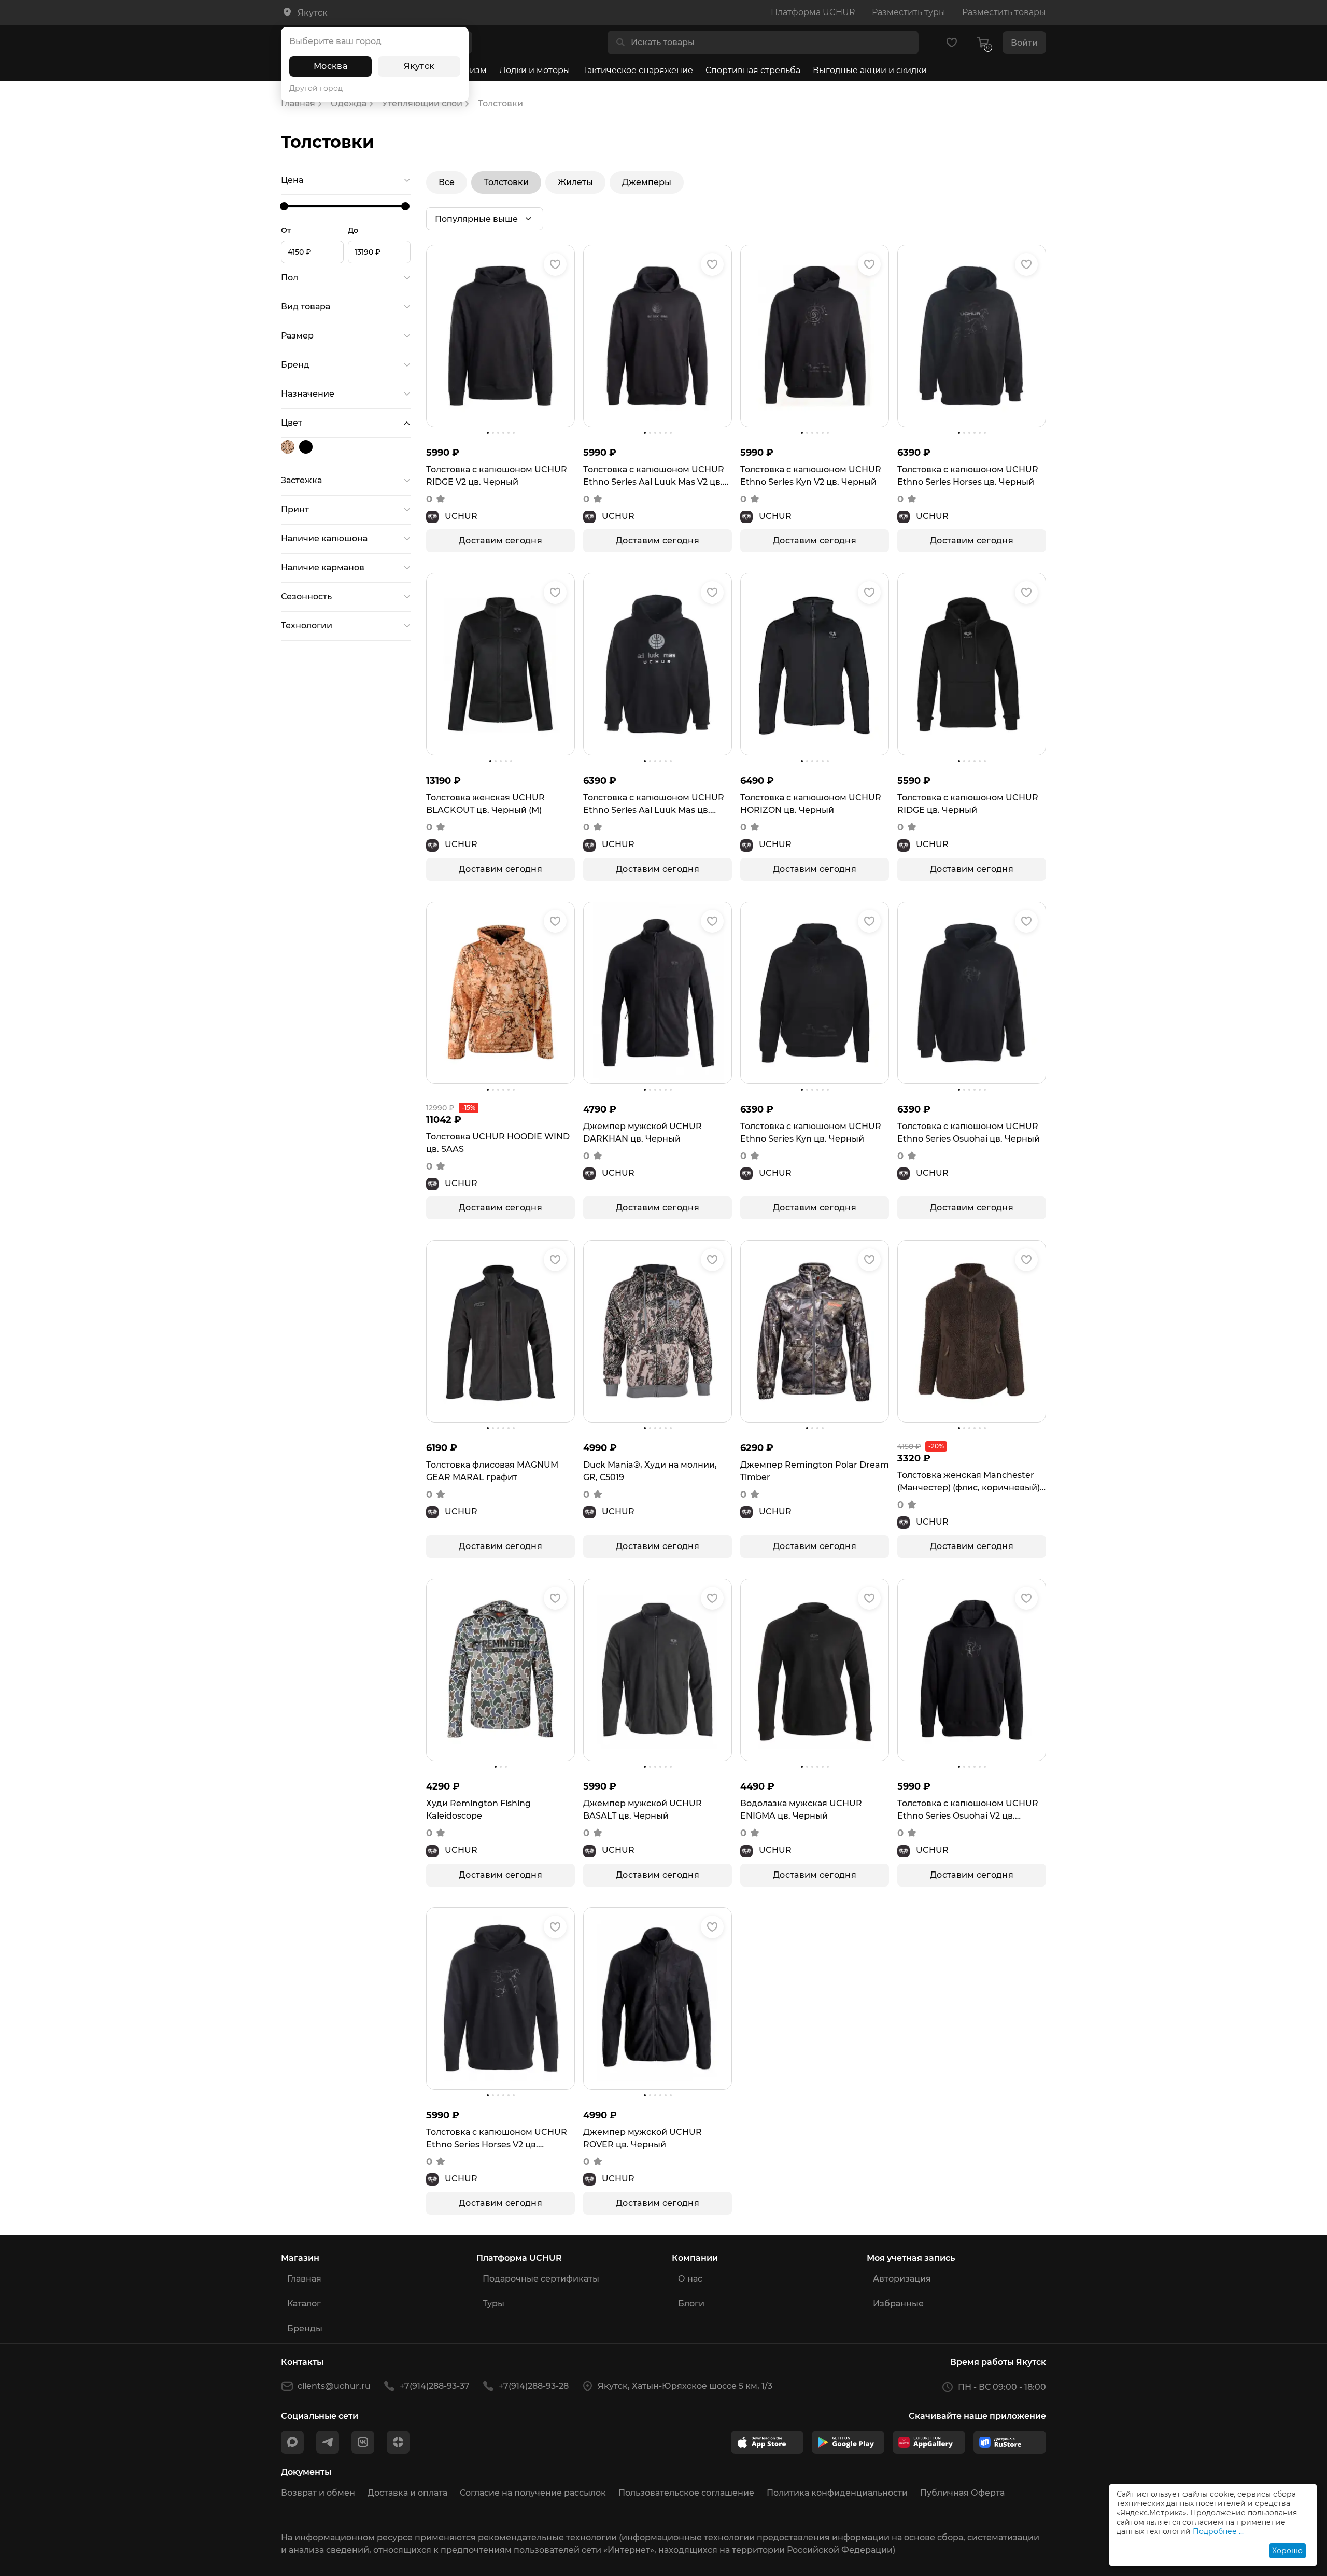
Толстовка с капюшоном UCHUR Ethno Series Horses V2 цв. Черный (497, 2139)
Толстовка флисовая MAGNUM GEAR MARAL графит (492, 1471)
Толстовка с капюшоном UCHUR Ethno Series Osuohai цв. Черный (969, 1132)
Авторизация (902, 2279)
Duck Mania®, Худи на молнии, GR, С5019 (650, 1471)
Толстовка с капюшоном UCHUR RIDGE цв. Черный (968, 804)
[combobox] (771, 43)
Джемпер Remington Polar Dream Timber (815, 1471)
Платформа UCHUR (813, 12)
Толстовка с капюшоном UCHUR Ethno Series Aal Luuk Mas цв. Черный (654, 805)
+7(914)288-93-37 (435, 2386)
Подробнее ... (1218, 2531)
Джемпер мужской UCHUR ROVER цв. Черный (643, 2138)
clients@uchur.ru (334, 2386)
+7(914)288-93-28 (534, 2386)
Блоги (691, 2304)
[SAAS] (289, 447)
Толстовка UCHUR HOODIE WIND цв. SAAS (498, 1143)
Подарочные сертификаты (541, 2279)
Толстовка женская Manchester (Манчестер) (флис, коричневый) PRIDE (969, 1482)
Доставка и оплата (407, 2493)
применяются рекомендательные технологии (516, 2537)
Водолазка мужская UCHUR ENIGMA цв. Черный (801, 1810)
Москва (330, 66)
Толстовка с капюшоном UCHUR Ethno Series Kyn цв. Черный (811, 1132)
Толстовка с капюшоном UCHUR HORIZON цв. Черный (811, 804)
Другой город (316, 88)
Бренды (305, 2328)
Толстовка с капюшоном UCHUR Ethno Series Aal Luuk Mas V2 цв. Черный (654, 476)
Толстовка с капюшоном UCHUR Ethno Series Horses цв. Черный (968, 476)
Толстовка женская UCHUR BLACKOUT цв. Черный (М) (485, 804)
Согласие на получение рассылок (533, 2493)
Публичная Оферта (962, 2493)
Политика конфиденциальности (837, 2493)
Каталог (304, 2304)
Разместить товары (1004, 12)
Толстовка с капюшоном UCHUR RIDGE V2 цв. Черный (497, 476)
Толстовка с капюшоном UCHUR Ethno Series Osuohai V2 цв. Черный (968, 1810)
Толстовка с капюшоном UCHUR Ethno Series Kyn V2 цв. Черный (811, 476)
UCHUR (461, 516)
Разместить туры (909, 12)
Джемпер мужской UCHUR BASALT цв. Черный (643, 1810)
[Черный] (307, 447)
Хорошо (1287, 2551)
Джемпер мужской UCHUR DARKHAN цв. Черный (643, 1132)
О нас (690, 2279)
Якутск (419, 66)
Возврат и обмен (318, 2493)
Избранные (898, 2304)
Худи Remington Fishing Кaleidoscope (478, 1810)
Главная (304, 2279)
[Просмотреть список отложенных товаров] (952, 43)
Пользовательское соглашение (686, 2493)
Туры (493, 2304)
